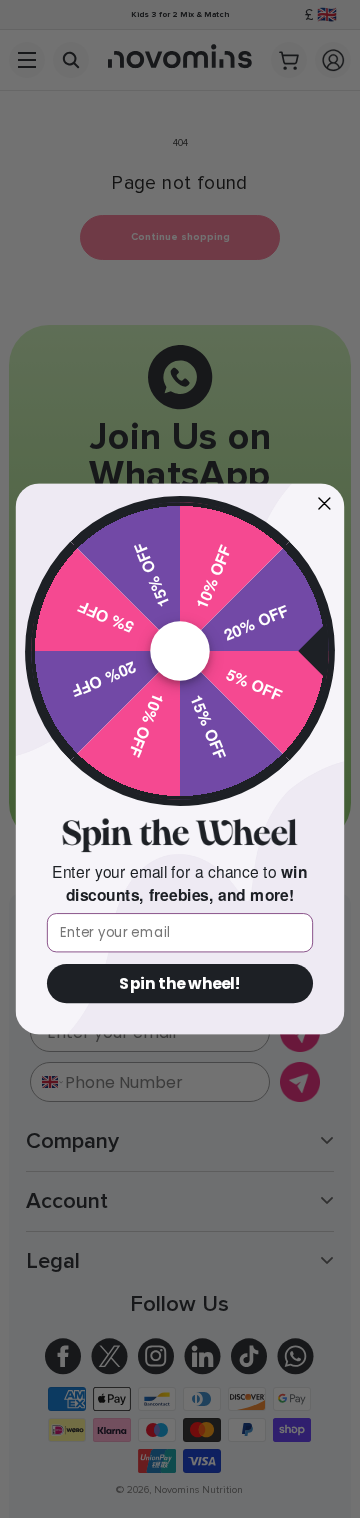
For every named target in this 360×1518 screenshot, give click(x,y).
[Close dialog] (324, 503)
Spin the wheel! (179, 984)
